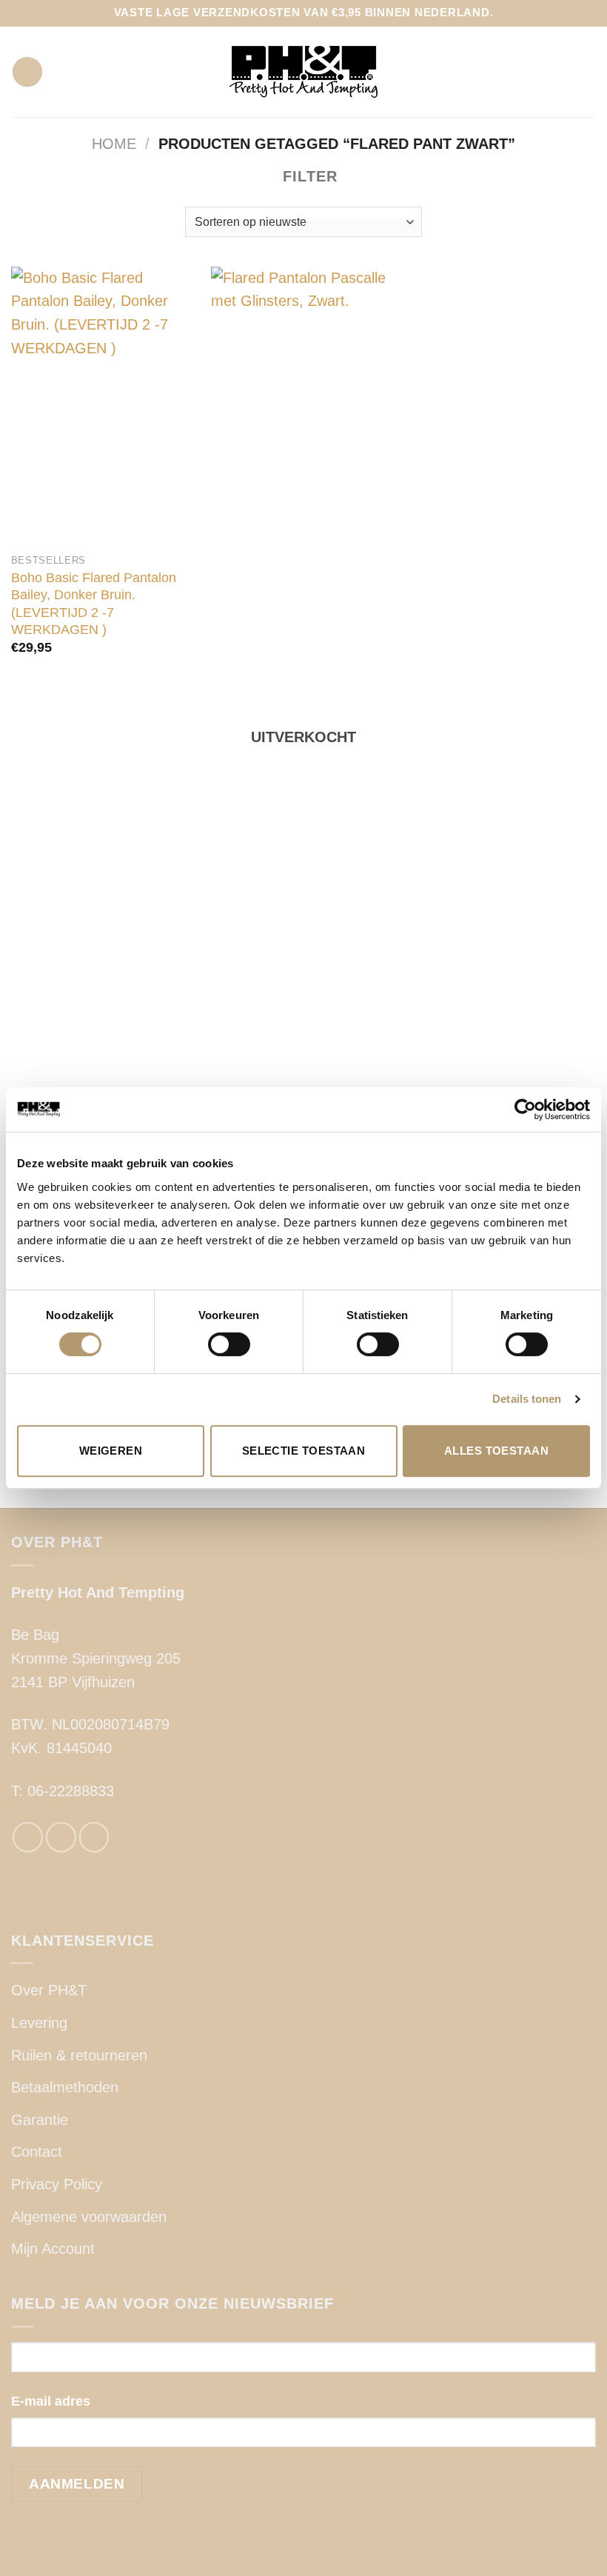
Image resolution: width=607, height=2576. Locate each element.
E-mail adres (51, 2401)
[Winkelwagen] (588, 72)
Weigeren (111, 1451)
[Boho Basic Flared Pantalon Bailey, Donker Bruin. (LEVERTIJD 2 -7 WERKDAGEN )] (104, 406)
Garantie (40, 2120)
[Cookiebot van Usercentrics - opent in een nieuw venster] (525, 1110)
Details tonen (527, 1399)
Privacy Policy (57, 2184)
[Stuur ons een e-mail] (94, 1837)
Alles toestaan (496, 1451)
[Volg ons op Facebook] (28, 1837)
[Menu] (27, 72)
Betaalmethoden (65, 2087)
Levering (39, 2023)
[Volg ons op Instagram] (61, 1837)
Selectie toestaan (304, 1451)
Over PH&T (49, 1990)
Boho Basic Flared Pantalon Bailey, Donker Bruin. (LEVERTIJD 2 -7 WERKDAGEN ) (94, 604)
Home (114, 144)
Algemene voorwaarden (89, 2217)
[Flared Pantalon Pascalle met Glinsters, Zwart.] (303, 822)
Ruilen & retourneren (79, 2055)
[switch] (229, 1344)
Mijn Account (53, 2249)
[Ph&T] (303, 72)
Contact (37, 2152)
